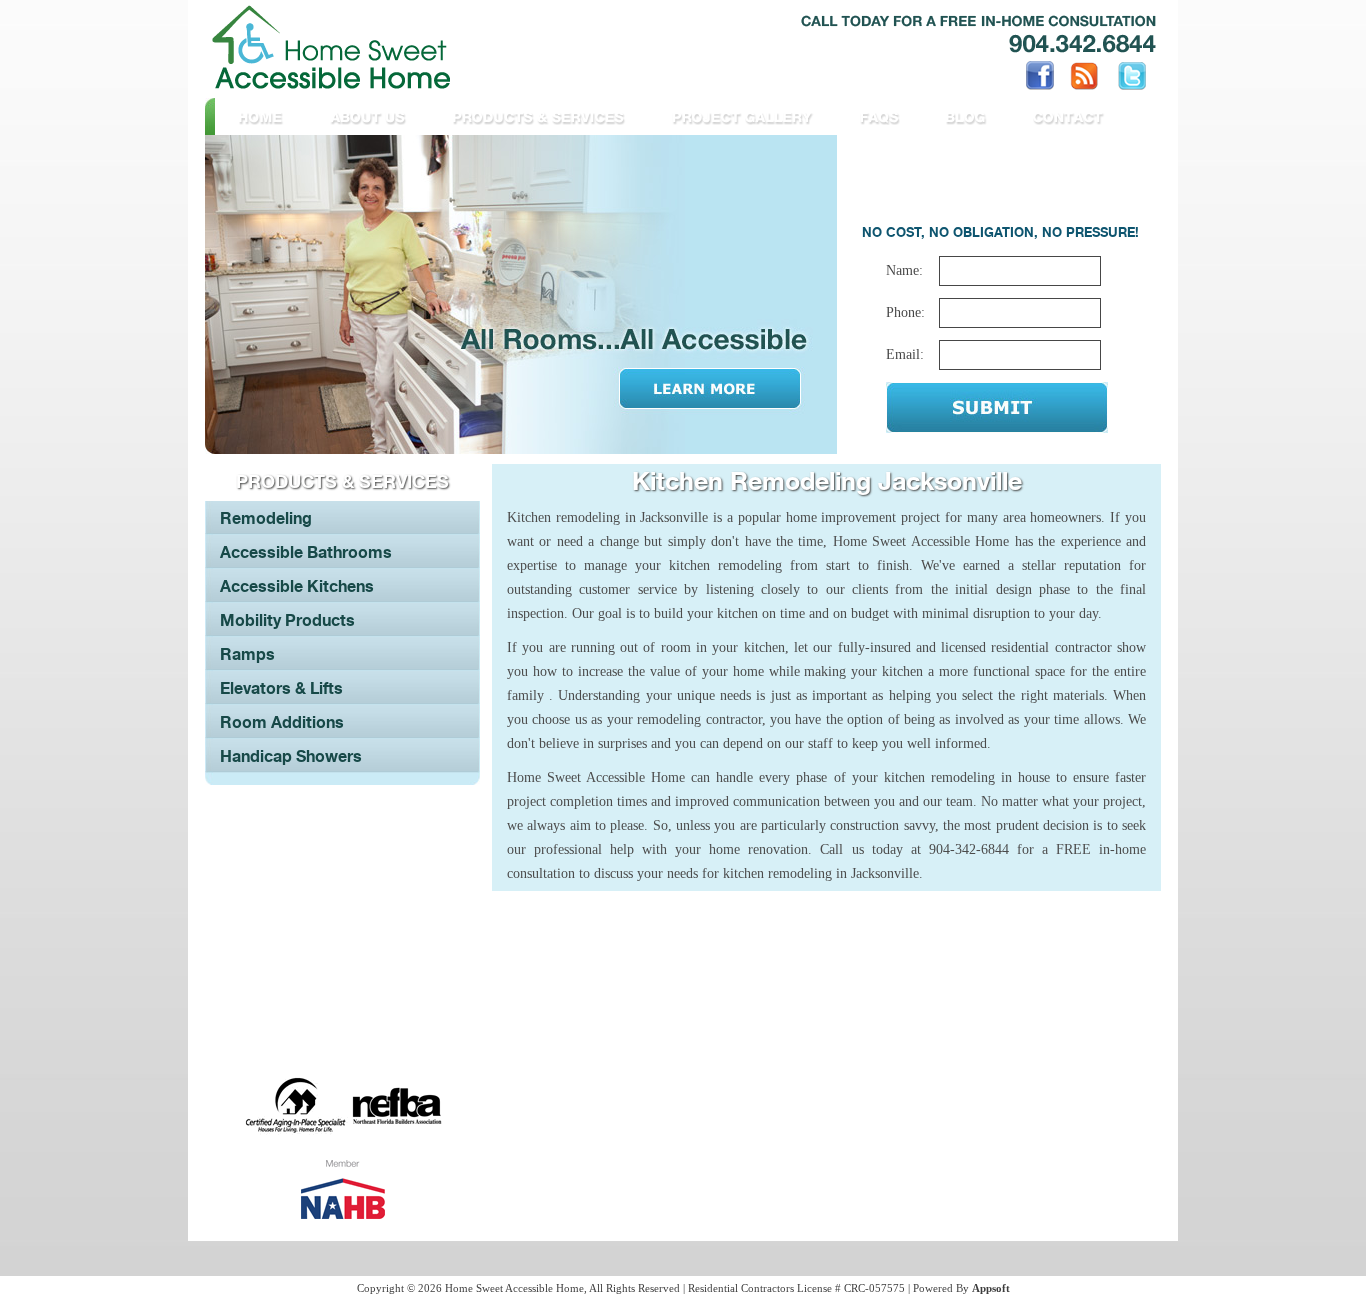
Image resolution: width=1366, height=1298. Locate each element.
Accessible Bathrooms (306, 552)
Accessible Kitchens (297, 586)
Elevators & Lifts (281, 688)
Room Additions (282, 722)
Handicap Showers (291, 756)
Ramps (247, 654)
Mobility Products (287, 620)
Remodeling (266, 518)
